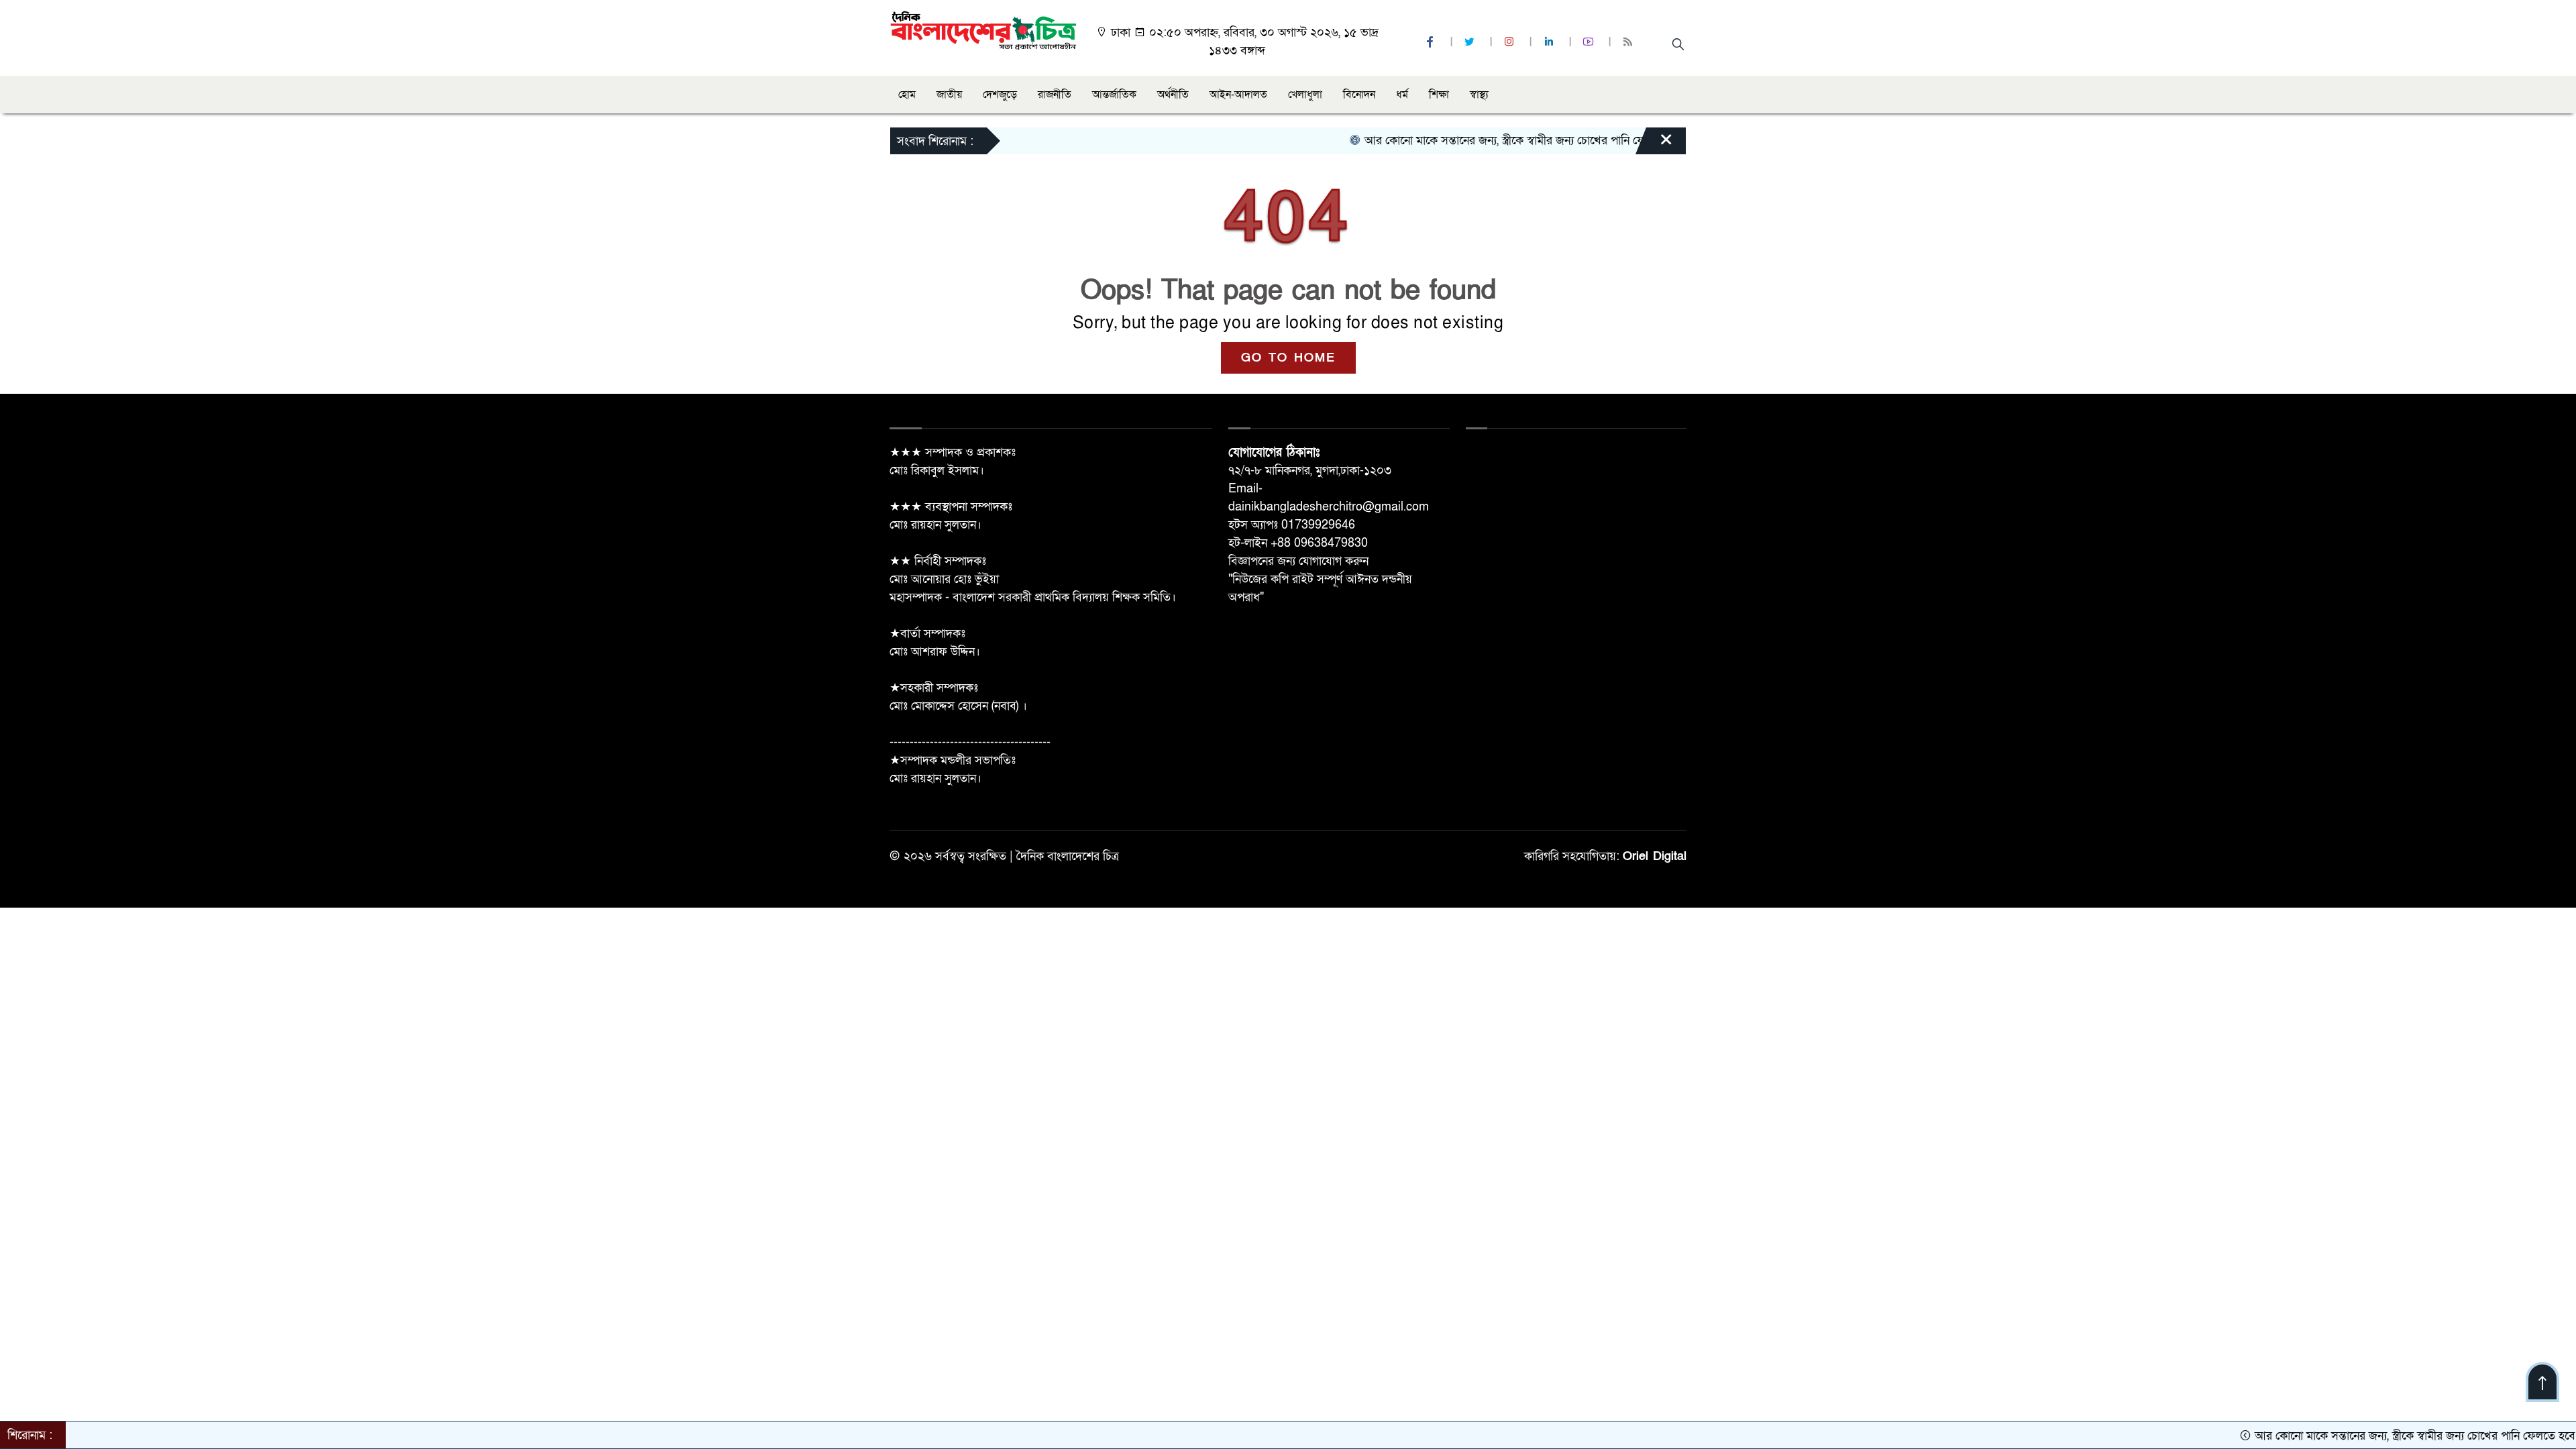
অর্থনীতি (1173, 95)
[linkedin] (1550, 43)
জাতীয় (949, 95)
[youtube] (1590, 43)
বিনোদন (1359, 95)
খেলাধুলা (1305, 95)
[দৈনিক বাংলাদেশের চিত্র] (983, 29)
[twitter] (1471, 43)
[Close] (1654, 144)
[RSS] (1629, 43)
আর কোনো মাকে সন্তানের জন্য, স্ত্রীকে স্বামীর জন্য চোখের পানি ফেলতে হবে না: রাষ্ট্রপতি (1497, 141)
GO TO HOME (1288, 358)
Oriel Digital (1655, 856)
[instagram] (1511, 43)
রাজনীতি (1055, 95)
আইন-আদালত (1238, 95)
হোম (907, 95)
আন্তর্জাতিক (1114, 95)
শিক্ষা (1439, 95)
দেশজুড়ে (1000, 95)
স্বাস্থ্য (1479, 95)
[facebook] (1432, 43)
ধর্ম (1402, 95)
